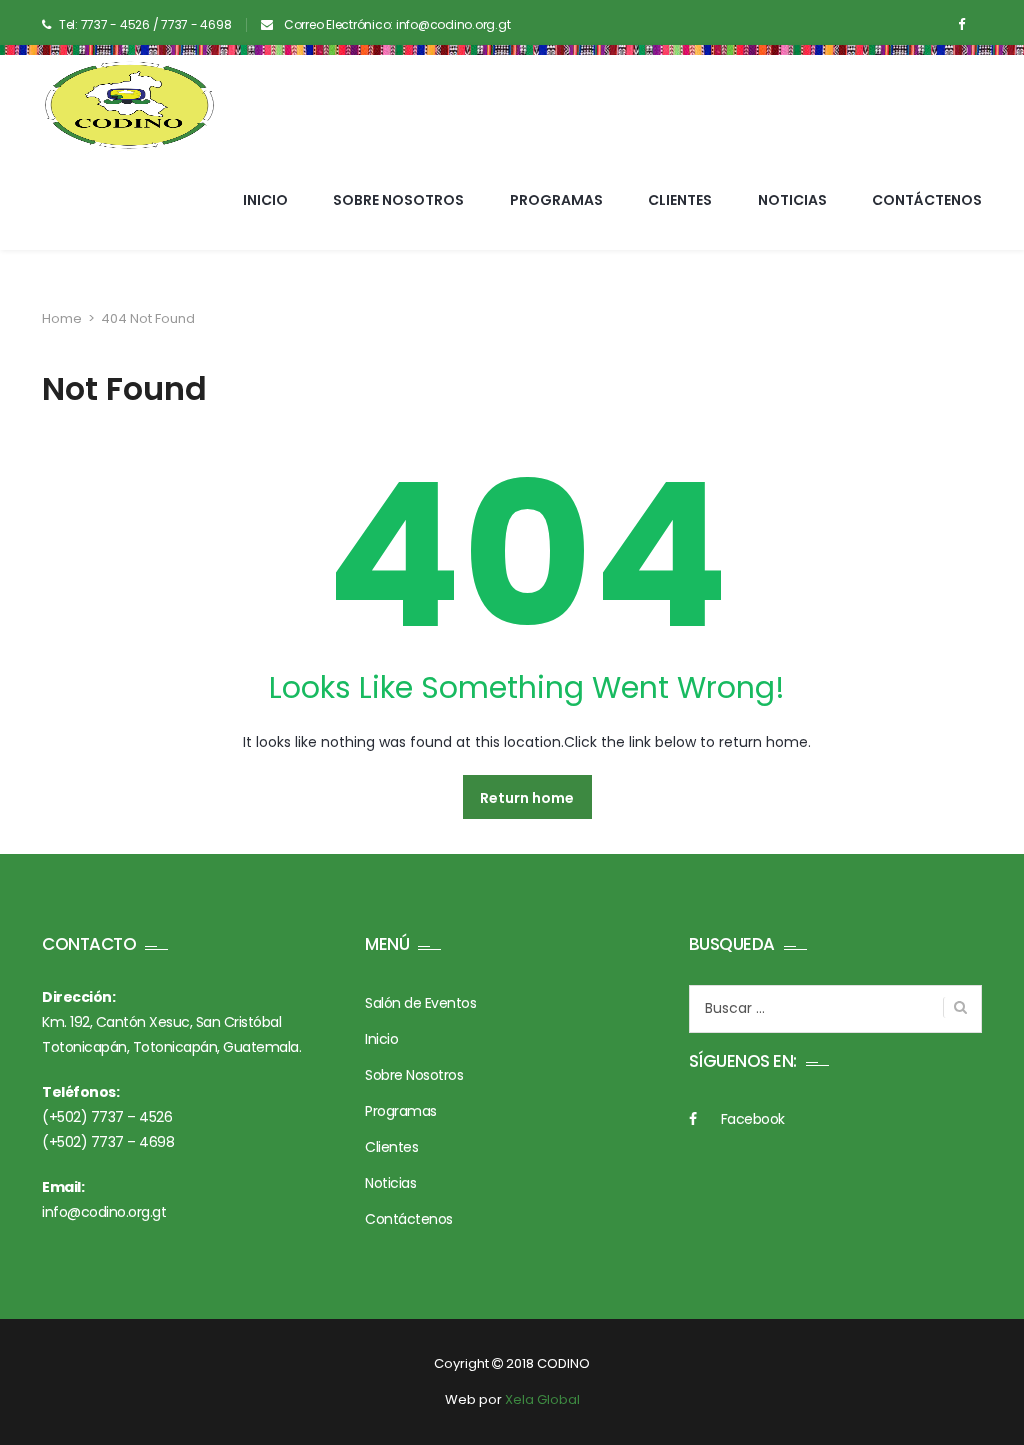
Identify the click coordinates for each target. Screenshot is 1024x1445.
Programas (556, 200)
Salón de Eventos (420, 1003)
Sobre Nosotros (398, 200)
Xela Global (542, 1399)
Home (62, 318)
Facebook (753, 1119)
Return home (527, 798)
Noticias (792, 200)
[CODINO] (129, 105)
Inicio (265, 200)
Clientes (680, 200)
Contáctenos (927, 200)
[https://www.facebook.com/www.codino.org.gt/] (961, 25)
